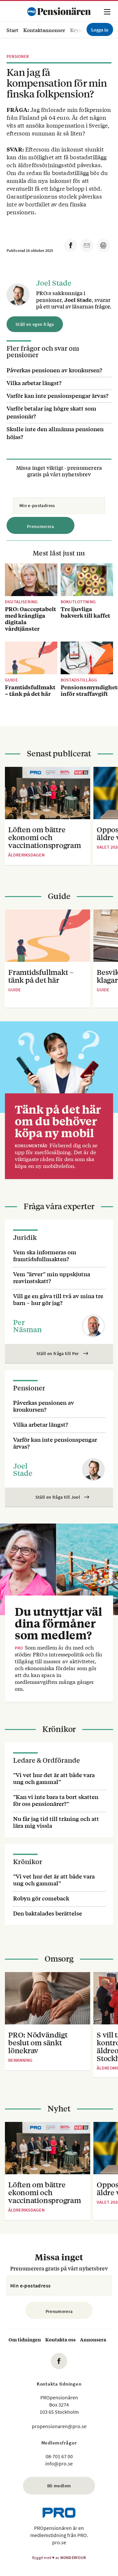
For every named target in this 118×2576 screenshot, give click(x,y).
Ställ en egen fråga (35, 324)
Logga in (100, 29)
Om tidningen (25, 2339)
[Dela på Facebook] (70, 245)
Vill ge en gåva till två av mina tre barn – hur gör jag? (58, 1299)
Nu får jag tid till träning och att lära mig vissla (56, 1822)
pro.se (59, 2542)
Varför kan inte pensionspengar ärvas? (58, 395)
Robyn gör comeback (41, 1898)
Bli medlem (59, 2486)
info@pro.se (59, 2463)
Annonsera (93, 2339)
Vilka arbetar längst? (34, 383)
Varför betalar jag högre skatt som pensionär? (51, 412)
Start (12, 30)
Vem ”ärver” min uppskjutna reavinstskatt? (52, 1277)
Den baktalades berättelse (48, 1913)
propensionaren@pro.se (59, 2426)
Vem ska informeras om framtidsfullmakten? (45, 1255)
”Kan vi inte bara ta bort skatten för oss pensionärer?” (56, 1800)
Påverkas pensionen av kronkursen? (54, 370)
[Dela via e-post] (87, 245)
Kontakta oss (60, 2339)
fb (59, 2361)
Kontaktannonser (44, 30)
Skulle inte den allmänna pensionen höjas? (55, 433)
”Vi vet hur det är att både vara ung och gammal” (54, 1778)
